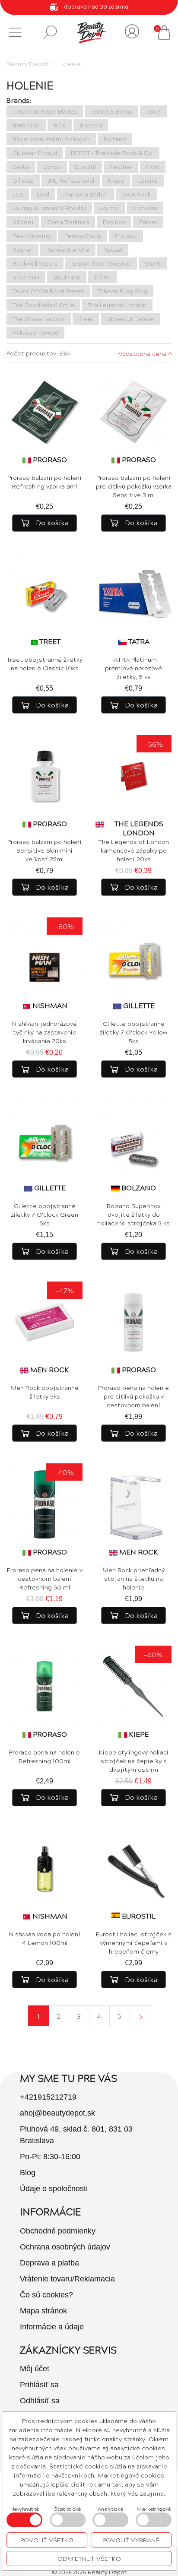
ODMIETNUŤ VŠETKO (89, 2558)
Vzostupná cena (142, 353)
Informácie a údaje (52, 2327)
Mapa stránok (43, 2311)
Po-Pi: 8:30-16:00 (50, 2157)
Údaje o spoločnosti (54, 2189)
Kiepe (139, 1734)
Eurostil (139, 1916)
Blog (28, 2173)
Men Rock (50, 1369)
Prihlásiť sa (39, 2385)
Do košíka (51, 522)
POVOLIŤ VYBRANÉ (131, 2540)
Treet (50, 641)
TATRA (139, 641)
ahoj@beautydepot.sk (57, 2113)
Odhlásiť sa (40, 2401)
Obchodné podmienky (58, 2231)
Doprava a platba (49, 2263)
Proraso (50, 459)
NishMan (50, 1005)
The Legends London (139, 828)
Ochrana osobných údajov (65, 2247)
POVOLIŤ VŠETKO (47, 2540)
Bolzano (139, 1188)
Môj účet (35, 2369)
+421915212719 (48, 2097)
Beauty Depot (27, 63)
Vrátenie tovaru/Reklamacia (67, 2279)
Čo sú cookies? (46, 2295)
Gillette (139, 1005)
